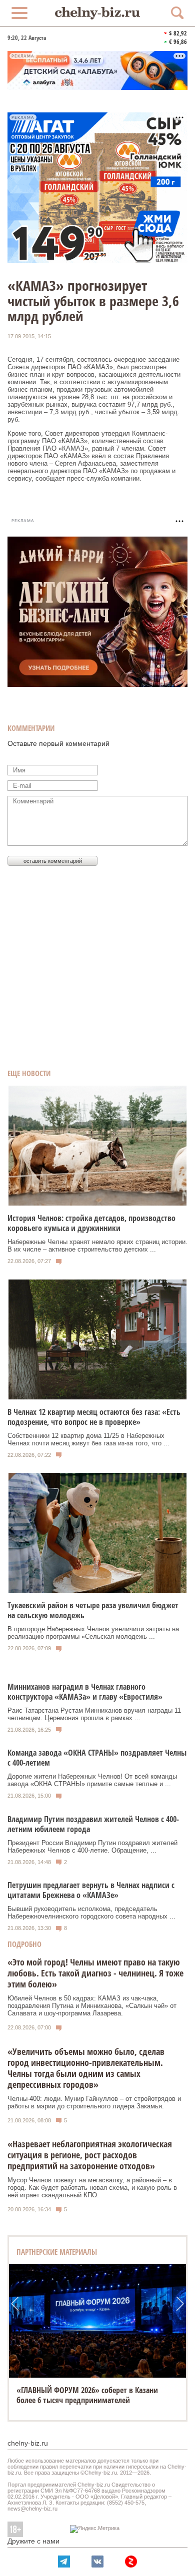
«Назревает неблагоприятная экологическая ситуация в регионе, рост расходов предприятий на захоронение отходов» (90, 2155)
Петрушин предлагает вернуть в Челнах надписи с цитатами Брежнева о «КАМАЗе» (91, 1890)
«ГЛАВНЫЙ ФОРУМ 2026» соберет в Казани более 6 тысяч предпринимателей (87, 2395)
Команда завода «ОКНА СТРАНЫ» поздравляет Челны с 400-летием (97, 1758)
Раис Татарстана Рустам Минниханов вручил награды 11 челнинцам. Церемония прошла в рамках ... (94, 1714)
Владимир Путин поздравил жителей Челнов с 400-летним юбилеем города (93, 1824)
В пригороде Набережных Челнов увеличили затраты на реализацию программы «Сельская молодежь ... (93, 1633)
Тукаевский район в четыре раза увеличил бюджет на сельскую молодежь (93, 1610)
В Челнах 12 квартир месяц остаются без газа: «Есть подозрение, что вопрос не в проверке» (94, 1417)
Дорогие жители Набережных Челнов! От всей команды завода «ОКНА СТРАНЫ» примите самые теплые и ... (92, 1780)
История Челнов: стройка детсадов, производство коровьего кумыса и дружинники (91, 1223)
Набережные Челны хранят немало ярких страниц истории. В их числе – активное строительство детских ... (97, 1246)
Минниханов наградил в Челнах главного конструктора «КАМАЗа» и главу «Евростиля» (85, 1692)
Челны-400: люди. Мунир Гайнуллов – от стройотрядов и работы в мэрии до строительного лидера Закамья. (94, 2102)
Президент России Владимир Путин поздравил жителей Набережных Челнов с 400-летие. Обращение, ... (92, 1847)
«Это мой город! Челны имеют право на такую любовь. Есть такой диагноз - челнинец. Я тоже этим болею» (95, 1973)
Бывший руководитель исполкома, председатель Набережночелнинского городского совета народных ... (91, 1913)
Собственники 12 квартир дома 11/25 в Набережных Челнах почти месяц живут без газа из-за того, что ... (88, 1439)
